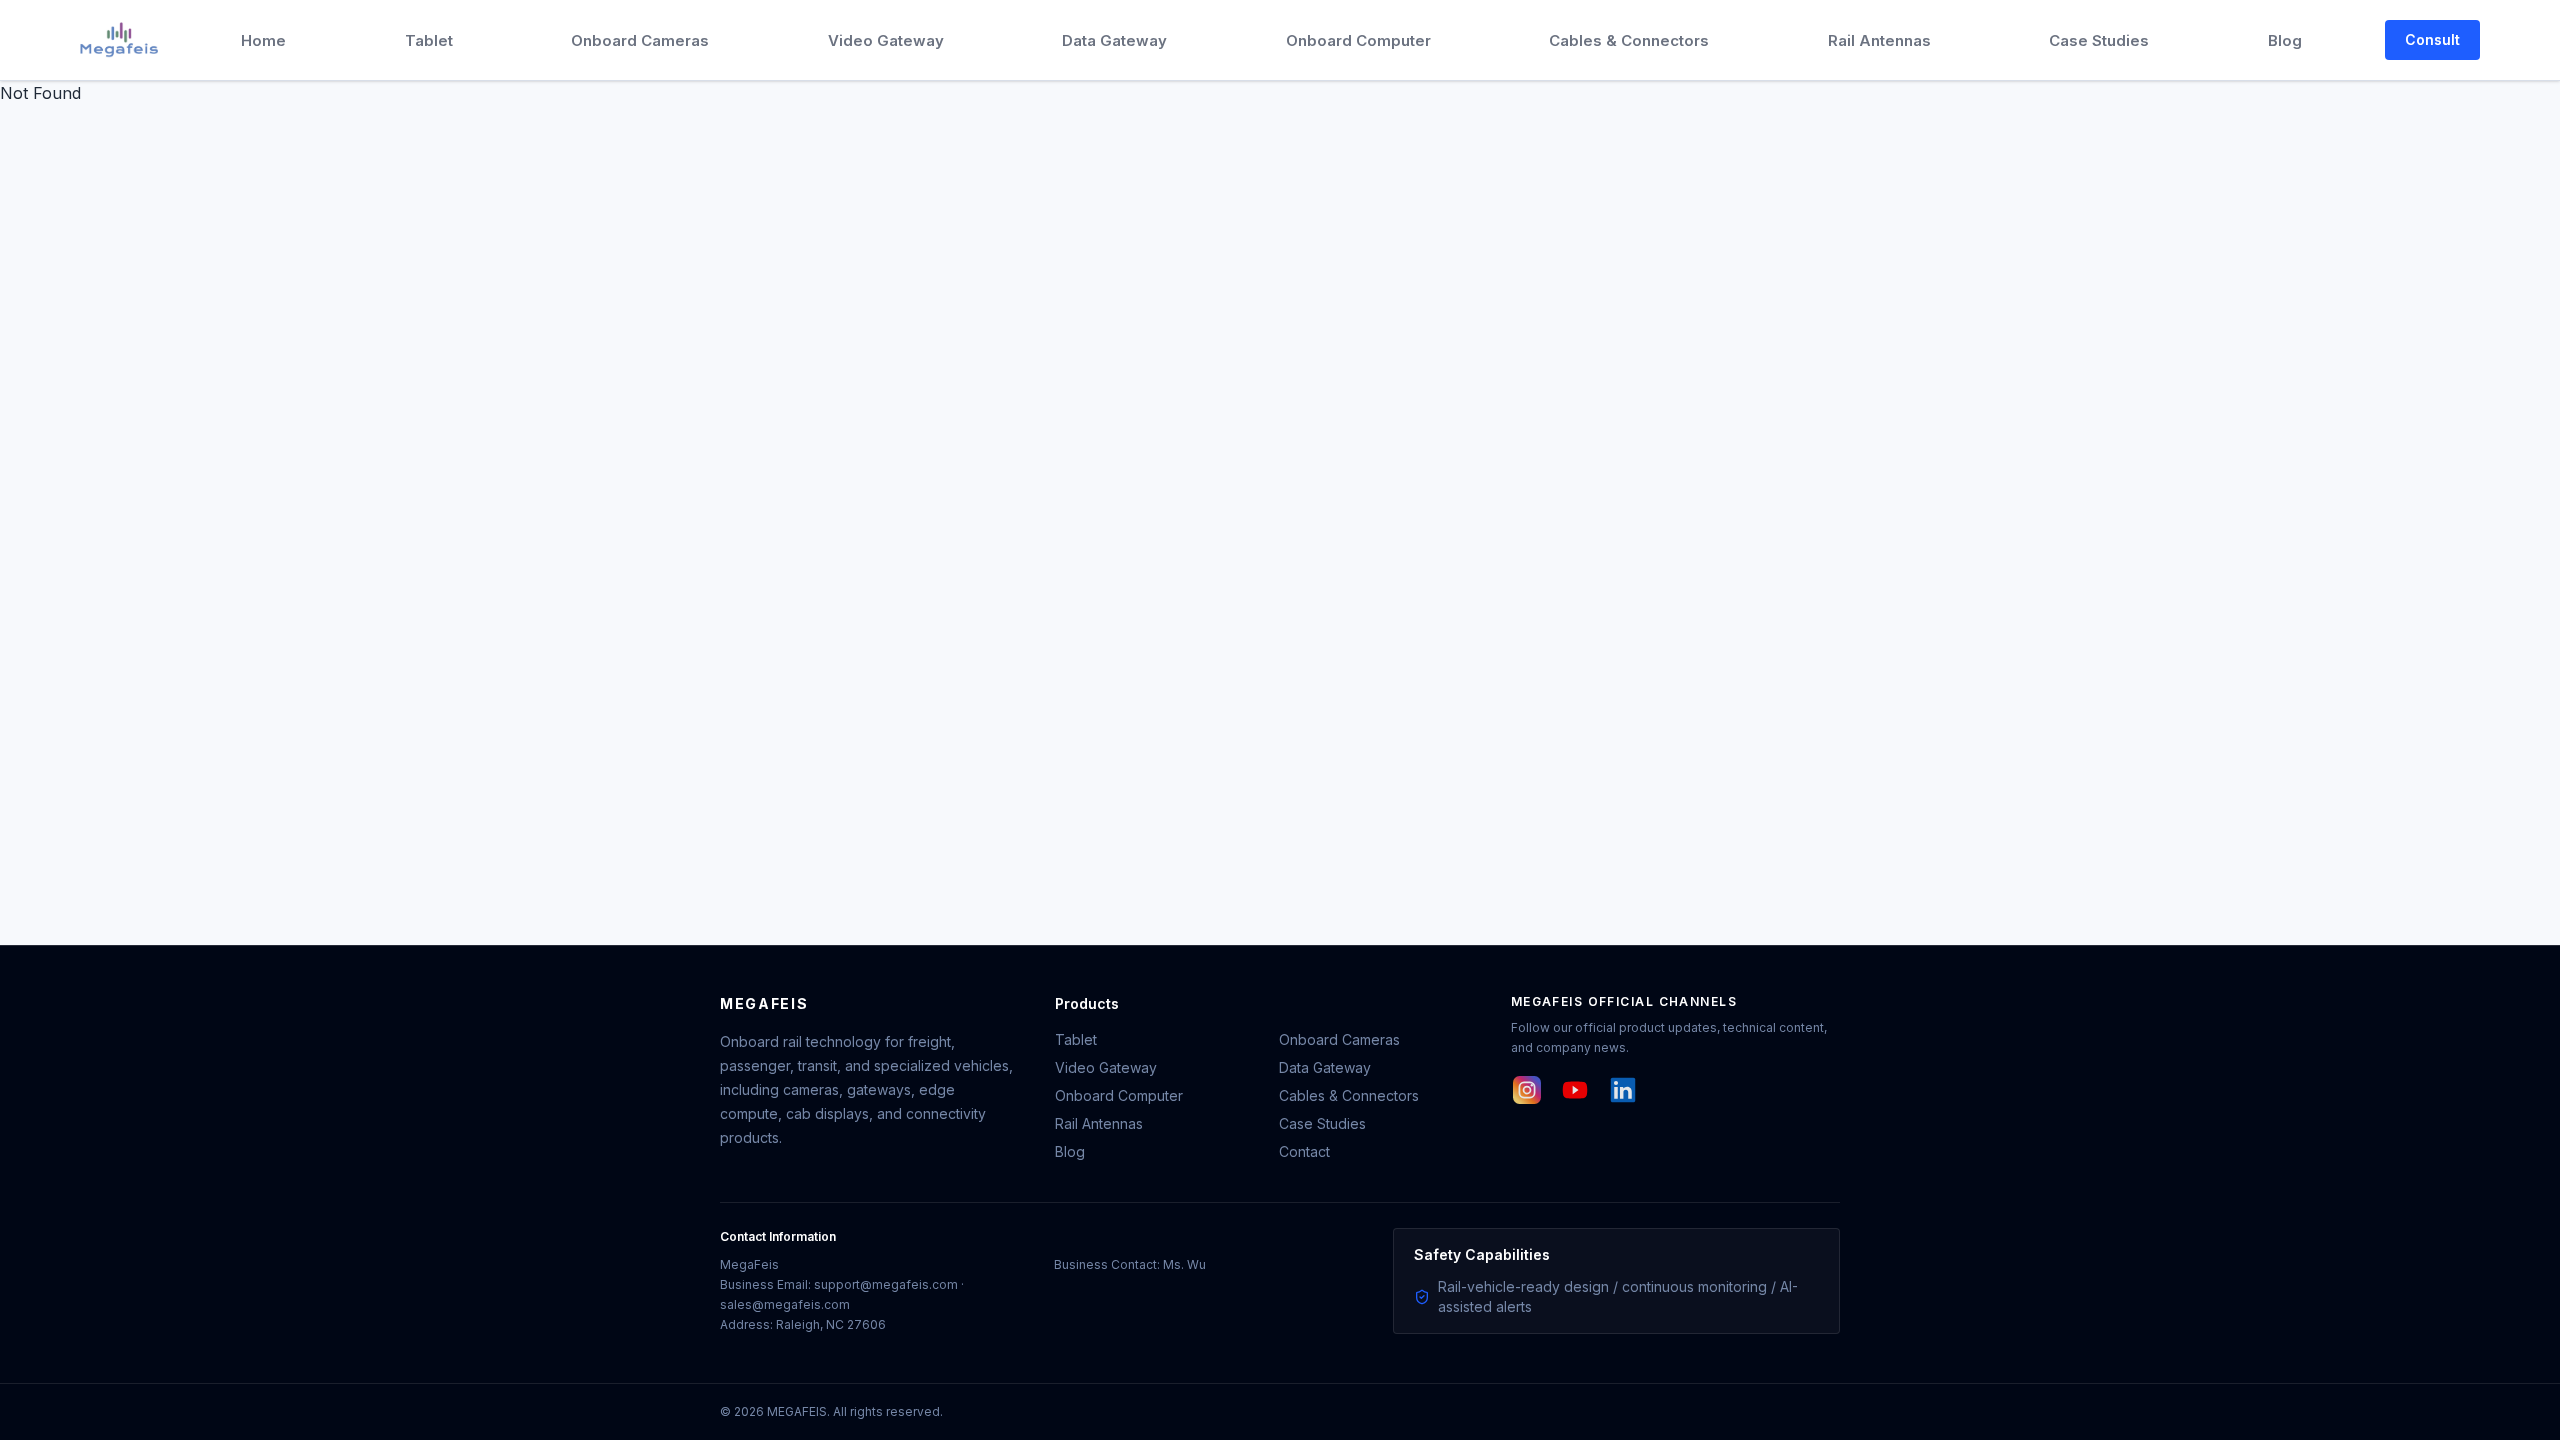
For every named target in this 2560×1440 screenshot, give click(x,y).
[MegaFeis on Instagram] (1527, 1090)
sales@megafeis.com (785, 1304)
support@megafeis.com (886, 1284)
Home (263, 40)
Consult (2432, 39)
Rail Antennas (1879, 40)
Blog (2285, 40)
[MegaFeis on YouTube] (1575, 1090)
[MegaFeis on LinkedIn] (1623, 1090)
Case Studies (2099, 40)
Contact (1304, 1151)
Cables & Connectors (1629, 40)
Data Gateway (1114, 40)
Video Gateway (886, 40)
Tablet (429, 40)
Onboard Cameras (640, 40)
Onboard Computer (1358, 40)
